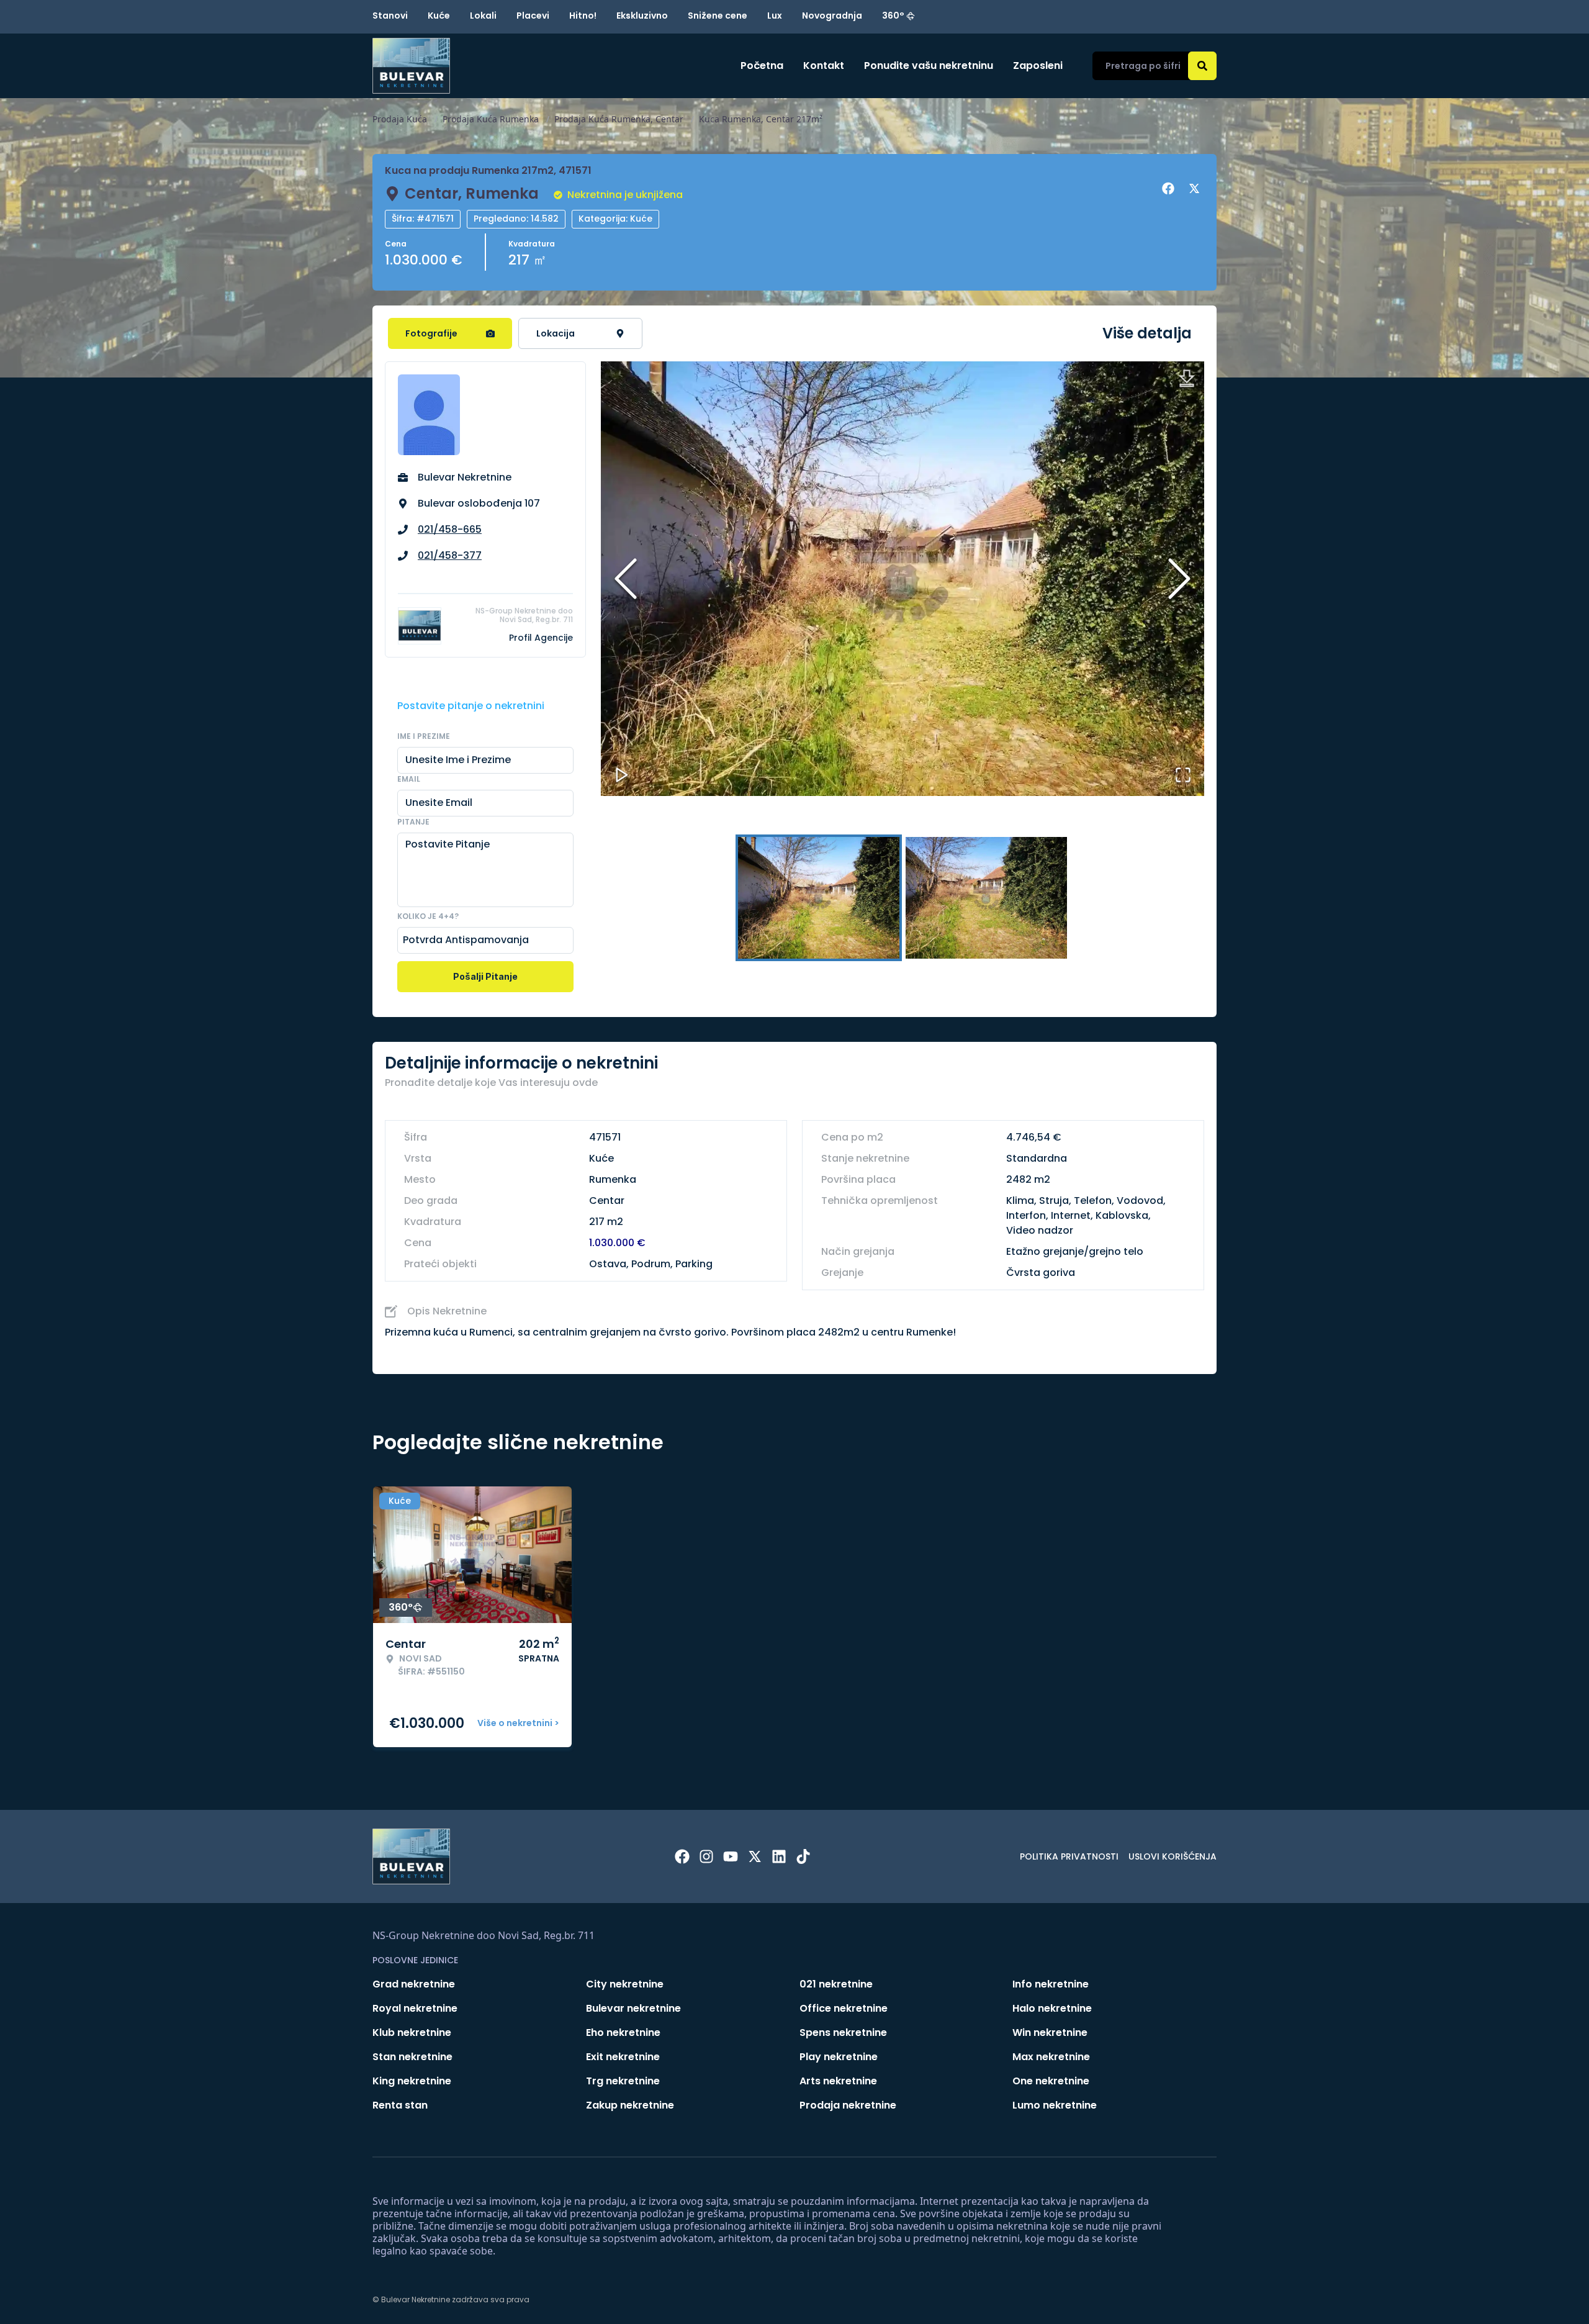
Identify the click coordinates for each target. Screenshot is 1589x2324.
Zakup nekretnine (630, 2105)
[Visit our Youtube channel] (731, 1856)
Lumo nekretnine (1055, 2105)
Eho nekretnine (623, 2032)
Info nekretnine (1051, 1984)
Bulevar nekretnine (633, 2008)
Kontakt (824, 66)
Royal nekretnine (415, 2008)
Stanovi (390, 16)
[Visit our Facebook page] (682, 1856)
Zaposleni (1038, 66)
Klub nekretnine (412, 2032)
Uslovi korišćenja (1173, 1856)
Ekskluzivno (642, 16)
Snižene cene (718, 16)
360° (893, 16)
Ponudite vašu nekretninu (929, 66)
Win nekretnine (1050, 2032)
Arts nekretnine (838, 2081)
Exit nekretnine (623, 2057)
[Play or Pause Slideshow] (622, 775)
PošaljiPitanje (485, 976)
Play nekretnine (839, 2057)
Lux (775, 16)
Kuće (439, 16)
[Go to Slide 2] (986, 898)
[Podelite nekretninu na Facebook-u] (1170, 189)
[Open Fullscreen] (1183, 775)
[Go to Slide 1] (819, 898)
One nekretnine (1051, 2081)
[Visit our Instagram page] (706, 1856)
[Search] (1202, 66)
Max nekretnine (1051, 2057)
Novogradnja (832, 16)
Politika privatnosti (1069, 1856)
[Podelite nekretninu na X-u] (1196, 189)
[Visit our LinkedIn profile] (779, 1856)
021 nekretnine (836, 1984)
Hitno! (583, 16)
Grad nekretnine (414, 1984)
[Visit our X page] (755, 1856)
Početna (762, 66)
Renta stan (400, 2105)
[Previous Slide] (626, 579)
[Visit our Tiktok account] (803, 1856)
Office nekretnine (844, 2008)
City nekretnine (625, 1984)
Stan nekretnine (412, 2057)
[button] (903, 579)
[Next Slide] (1179, 579)
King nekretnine (412, 2081)
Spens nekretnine (843, 2032)
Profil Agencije (541, 638)
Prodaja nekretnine (848, 2105)
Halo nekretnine (1052, 2008)
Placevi (533, 16)
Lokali (483, 16)
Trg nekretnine (623, 2081)
